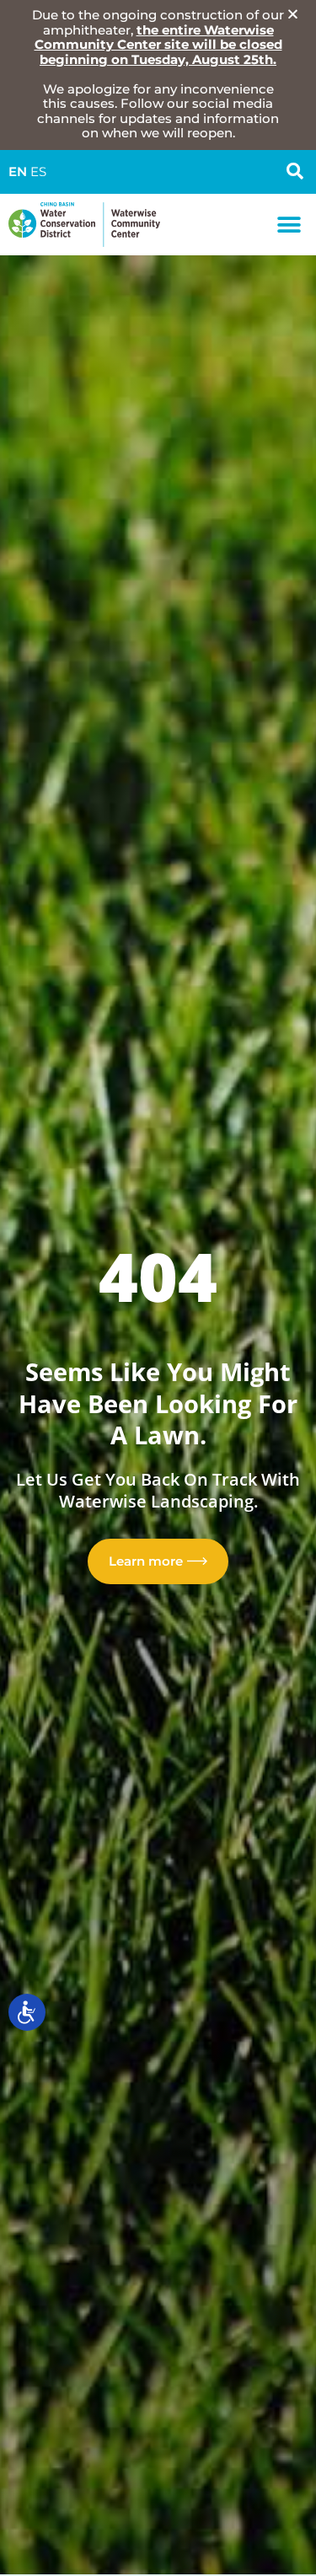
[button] (289, 225)
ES (38, 172)
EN (18, 172)
